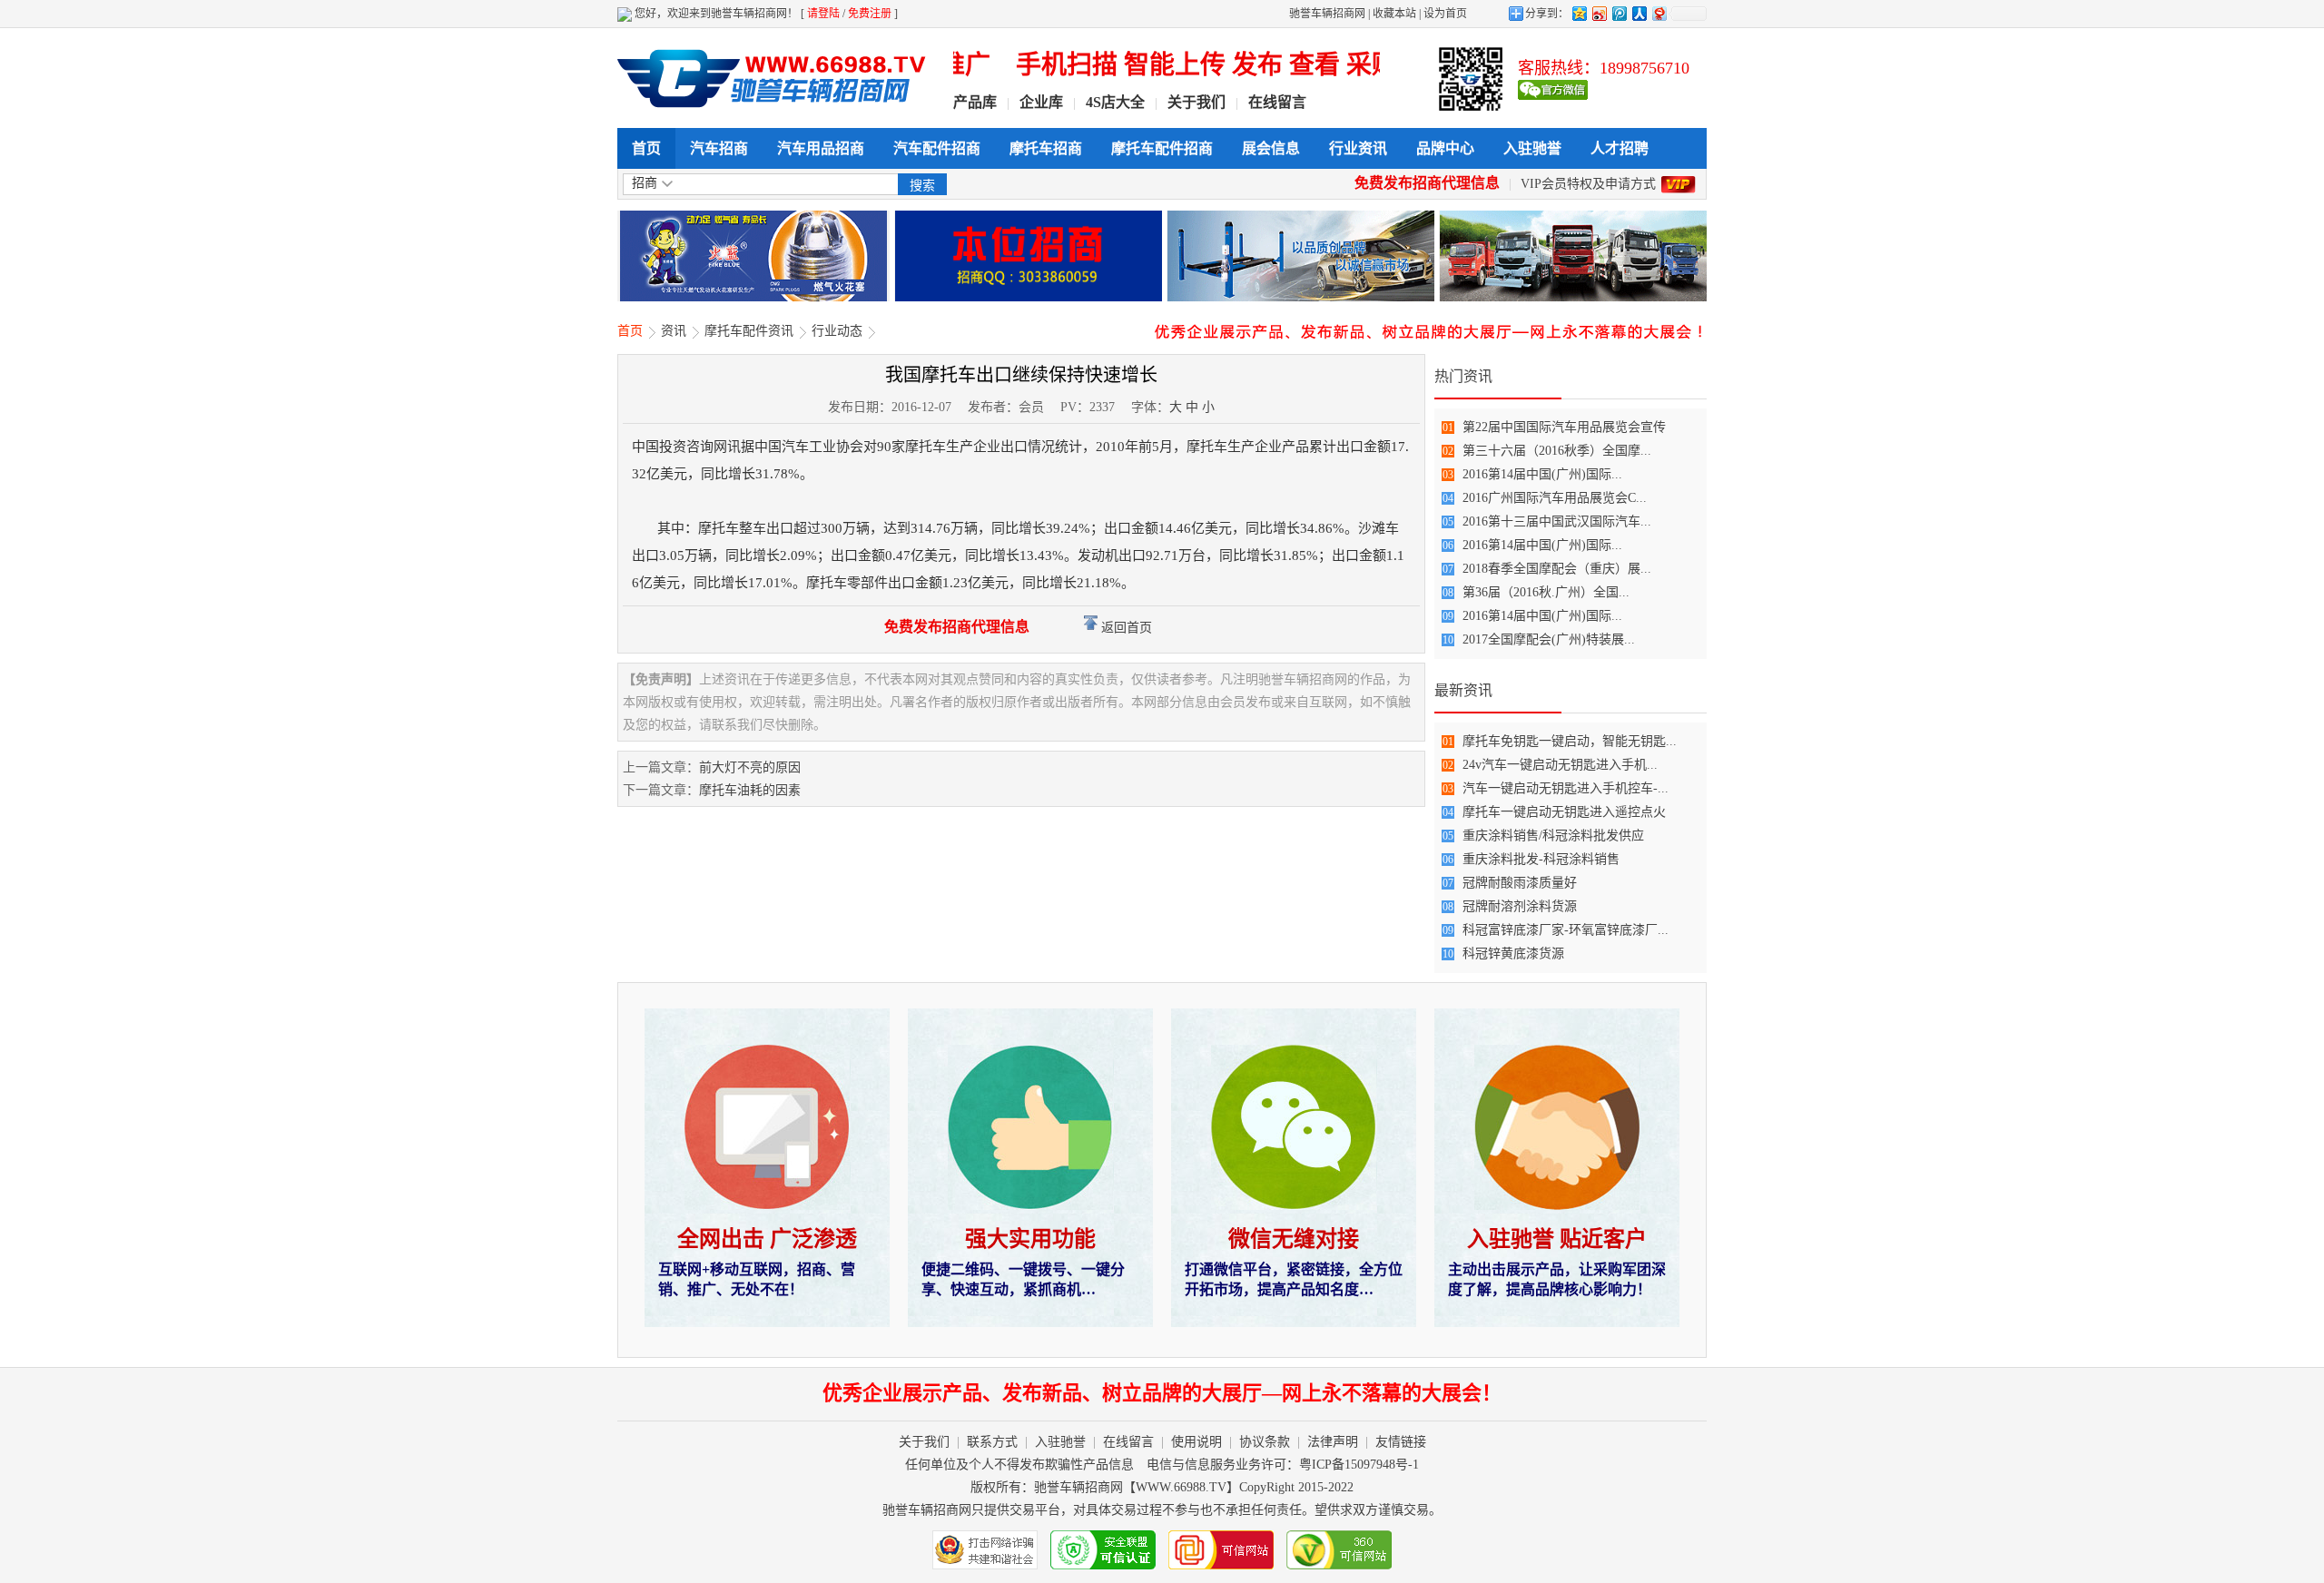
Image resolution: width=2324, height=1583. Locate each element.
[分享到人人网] (1639, 13)
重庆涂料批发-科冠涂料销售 (1541, 859)
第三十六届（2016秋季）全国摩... (1557, 451)
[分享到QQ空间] (1579, 13)
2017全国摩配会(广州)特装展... (1549, 639)
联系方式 (992, 1442)
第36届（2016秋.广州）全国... (1546, 592)
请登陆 (823, 14)
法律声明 (1333, 1442)
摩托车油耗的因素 (750, 790)
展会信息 (1271, 148)
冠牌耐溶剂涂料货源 (1520, 906)
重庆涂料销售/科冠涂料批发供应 (1553, 836)
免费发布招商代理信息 (1427, 183)
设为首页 (1445, 14)
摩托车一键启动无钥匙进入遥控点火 (1564, 812)
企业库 (1041, 102)
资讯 (674, 331)
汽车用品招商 (821, 148)
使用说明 (1196, 1442)
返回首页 (1125, 628)
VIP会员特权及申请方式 (1588, 184)
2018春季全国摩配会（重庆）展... (1557, 569)
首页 (646, 148)
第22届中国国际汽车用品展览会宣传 (1564, 427)
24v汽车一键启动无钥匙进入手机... (1560, 765)
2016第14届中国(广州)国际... (1542, 474)
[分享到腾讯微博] (1619, 13)
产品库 (975, 102)
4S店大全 (1115, 102)
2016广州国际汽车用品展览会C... (1555, 498)
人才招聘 (1620, 148)
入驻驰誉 (1532, 148)
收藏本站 (1394, 14)
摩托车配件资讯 (749, 331)
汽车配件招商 (937, 148)
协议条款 (1265, 1442)
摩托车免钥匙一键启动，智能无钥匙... (1570, 741)
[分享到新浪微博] (1599, 13)
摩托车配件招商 (1162, 148)
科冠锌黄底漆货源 (1513, 954)
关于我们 (1196, 102)
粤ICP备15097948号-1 (1359, 1465)
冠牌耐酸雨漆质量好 (1520, 883)
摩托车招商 (1046, 148)
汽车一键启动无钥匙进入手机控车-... (1566, 788)
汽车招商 (719, 148)
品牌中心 (1445, 148)
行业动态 (837, 331)
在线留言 (1277, 102)
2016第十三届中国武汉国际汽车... (1557, 521)
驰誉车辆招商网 (1327, 14)
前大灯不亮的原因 (750, 767)
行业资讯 (1358, 148)
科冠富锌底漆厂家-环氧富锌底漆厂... (1566, 930)
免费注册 (870, 14)
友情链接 (1401, 1442)
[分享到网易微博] (1659, 13)
